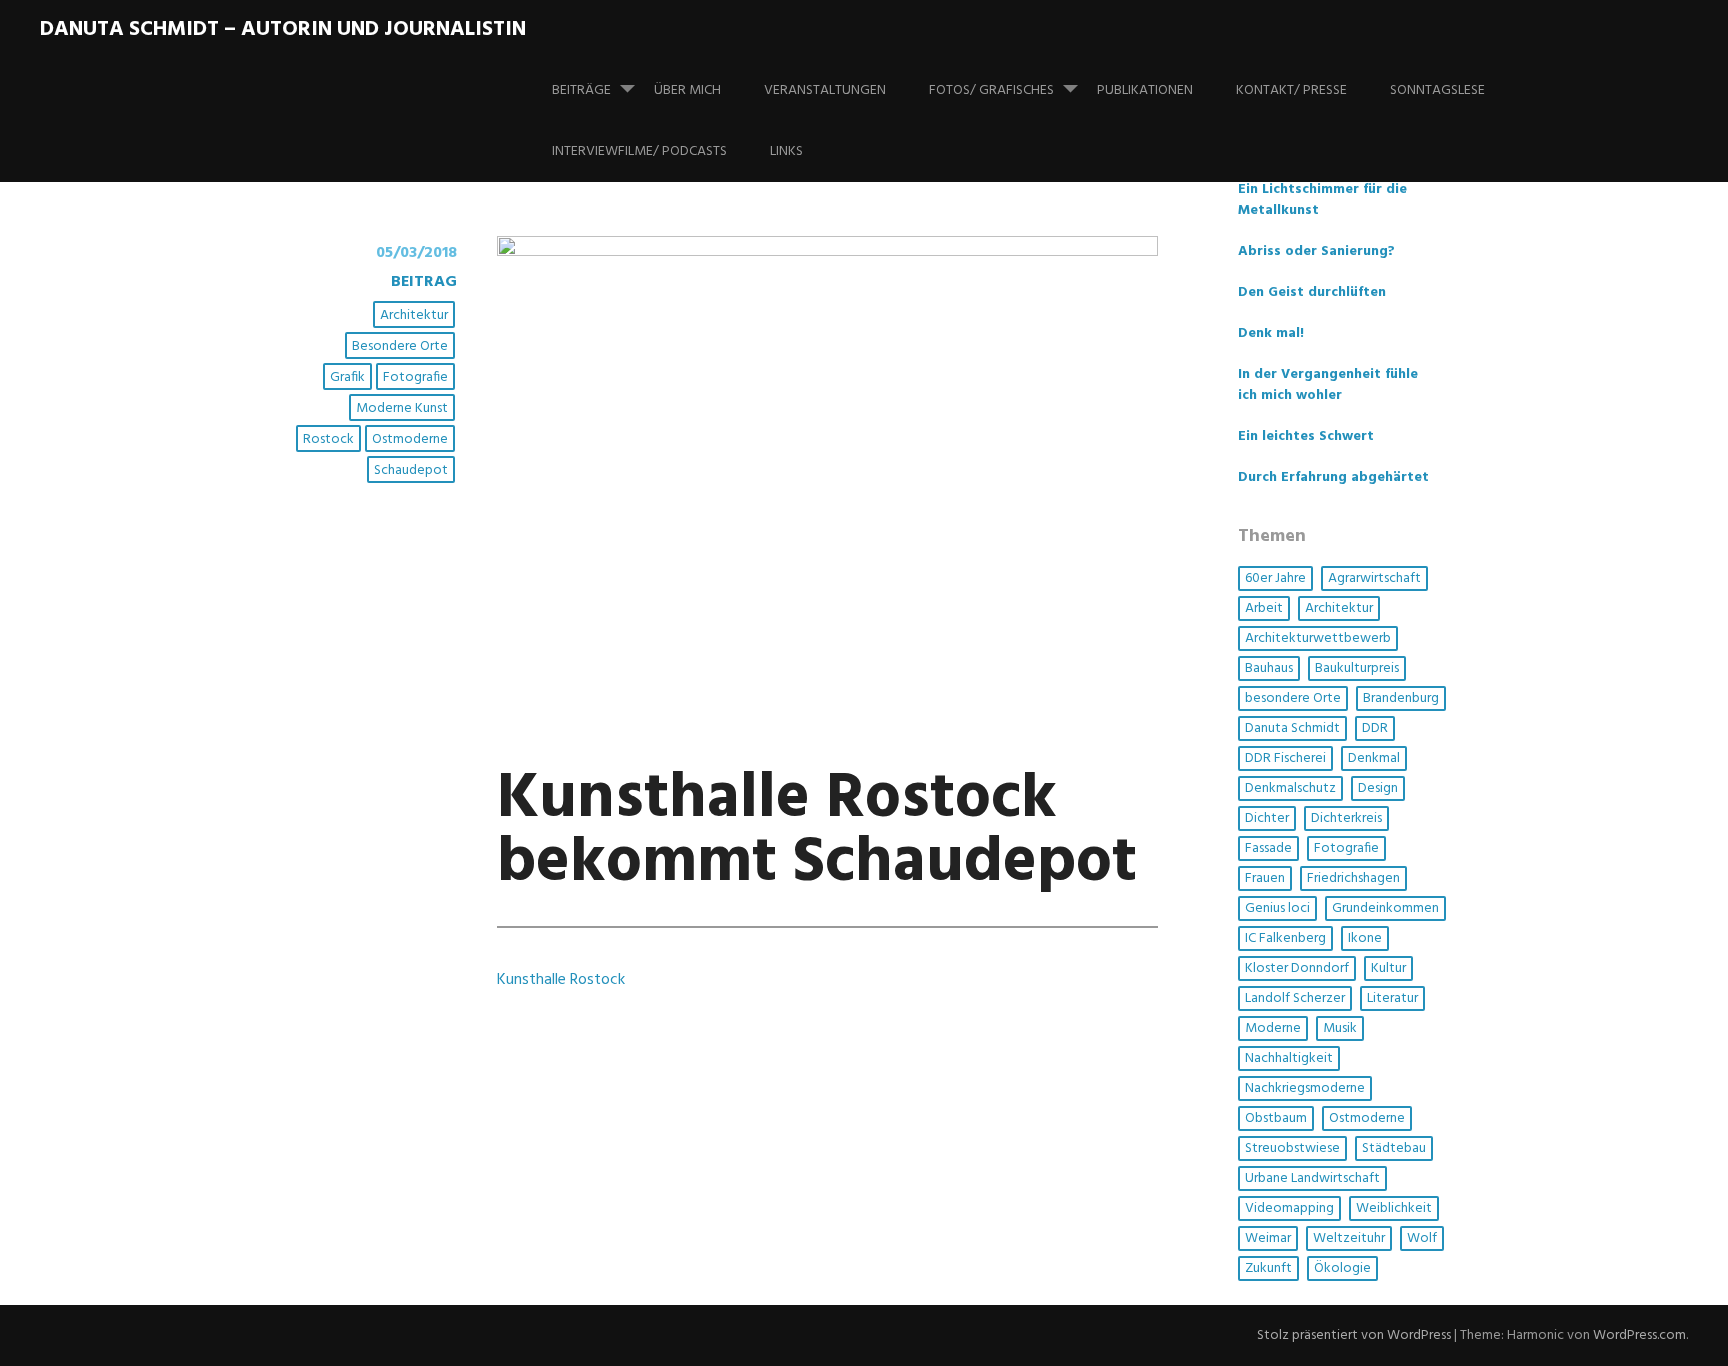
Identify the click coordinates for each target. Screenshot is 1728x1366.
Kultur (1388, 968)
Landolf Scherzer (1295, 998)
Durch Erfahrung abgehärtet (1333, 477)
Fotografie (415, 377)
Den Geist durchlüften (1312, 292)
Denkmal (1374, 758)
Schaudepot (411, 470)
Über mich (687, 90)
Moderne (1273, 1028)
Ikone (1365, 938)
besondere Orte (400, 346)
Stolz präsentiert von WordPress (1354, 1335)
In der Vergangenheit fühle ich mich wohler (1328, 385)
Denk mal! (1271, 333)
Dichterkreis (1346, 818)
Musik (1340, 1028)
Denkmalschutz (1290, 788)
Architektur (414, 315)
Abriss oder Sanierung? (1316, 251)
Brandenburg (1401, 698)
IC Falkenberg (1285, 938)
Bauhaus (1269, 668)
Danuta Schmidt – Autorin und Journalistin (283, 29)
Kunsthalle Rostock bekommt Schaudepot (817, 831)
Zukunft (1268, 1268)
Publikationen (1145, 90)
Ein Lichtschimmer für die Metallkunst (1322, 200)
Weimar (1268, 1238)
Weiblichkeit (1394, 1208)
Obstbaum (1276, 1118)
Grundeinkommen (1385, 908)
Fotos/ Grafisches (991, 90)
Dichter (1267, 818)
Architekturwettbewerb (1318, 638)
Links (786, 151)
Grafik (347, 377)
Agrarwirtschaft (1374, 578)
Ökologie (1342, 1268)
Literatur (1392, 998)
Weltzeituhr (1349, 1238)
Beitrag (424, 282)
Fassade (1268, 848)
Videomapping (1289, 1208)
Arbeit (1264, 608)
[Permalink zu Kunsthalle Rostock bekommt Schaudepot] (828, 252)
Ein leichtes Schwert (1306, 436)
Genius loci (1277, 908)
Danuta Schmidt (1292, 728)
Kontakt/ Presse (1291, 90)
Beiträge (581, 90)
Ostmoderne (410, 439)
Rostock (328, 439)
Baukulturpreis (1357, 668)
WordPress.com (1639, 1335)
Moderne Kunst (402, 408)
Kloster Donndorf (1297, 968)
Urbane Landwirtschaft (1312, 1178)
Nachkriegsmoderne (1305, 1088)
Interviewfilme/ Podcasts (639, 151)
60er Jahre (1275, 578)
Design (1378, 788)
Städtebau (1394, 1148)
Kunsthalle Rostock (561, 980)
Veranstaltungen (825, 90)
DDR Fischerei (1285, 758)
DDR (1375, 728)
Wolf (1422, 1238)
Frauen (1265, 878)
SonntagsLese (1437, 90)
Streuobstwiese (1292, 1148)
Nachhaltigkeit (1289, 1058)
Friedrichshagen (1353, 878)
